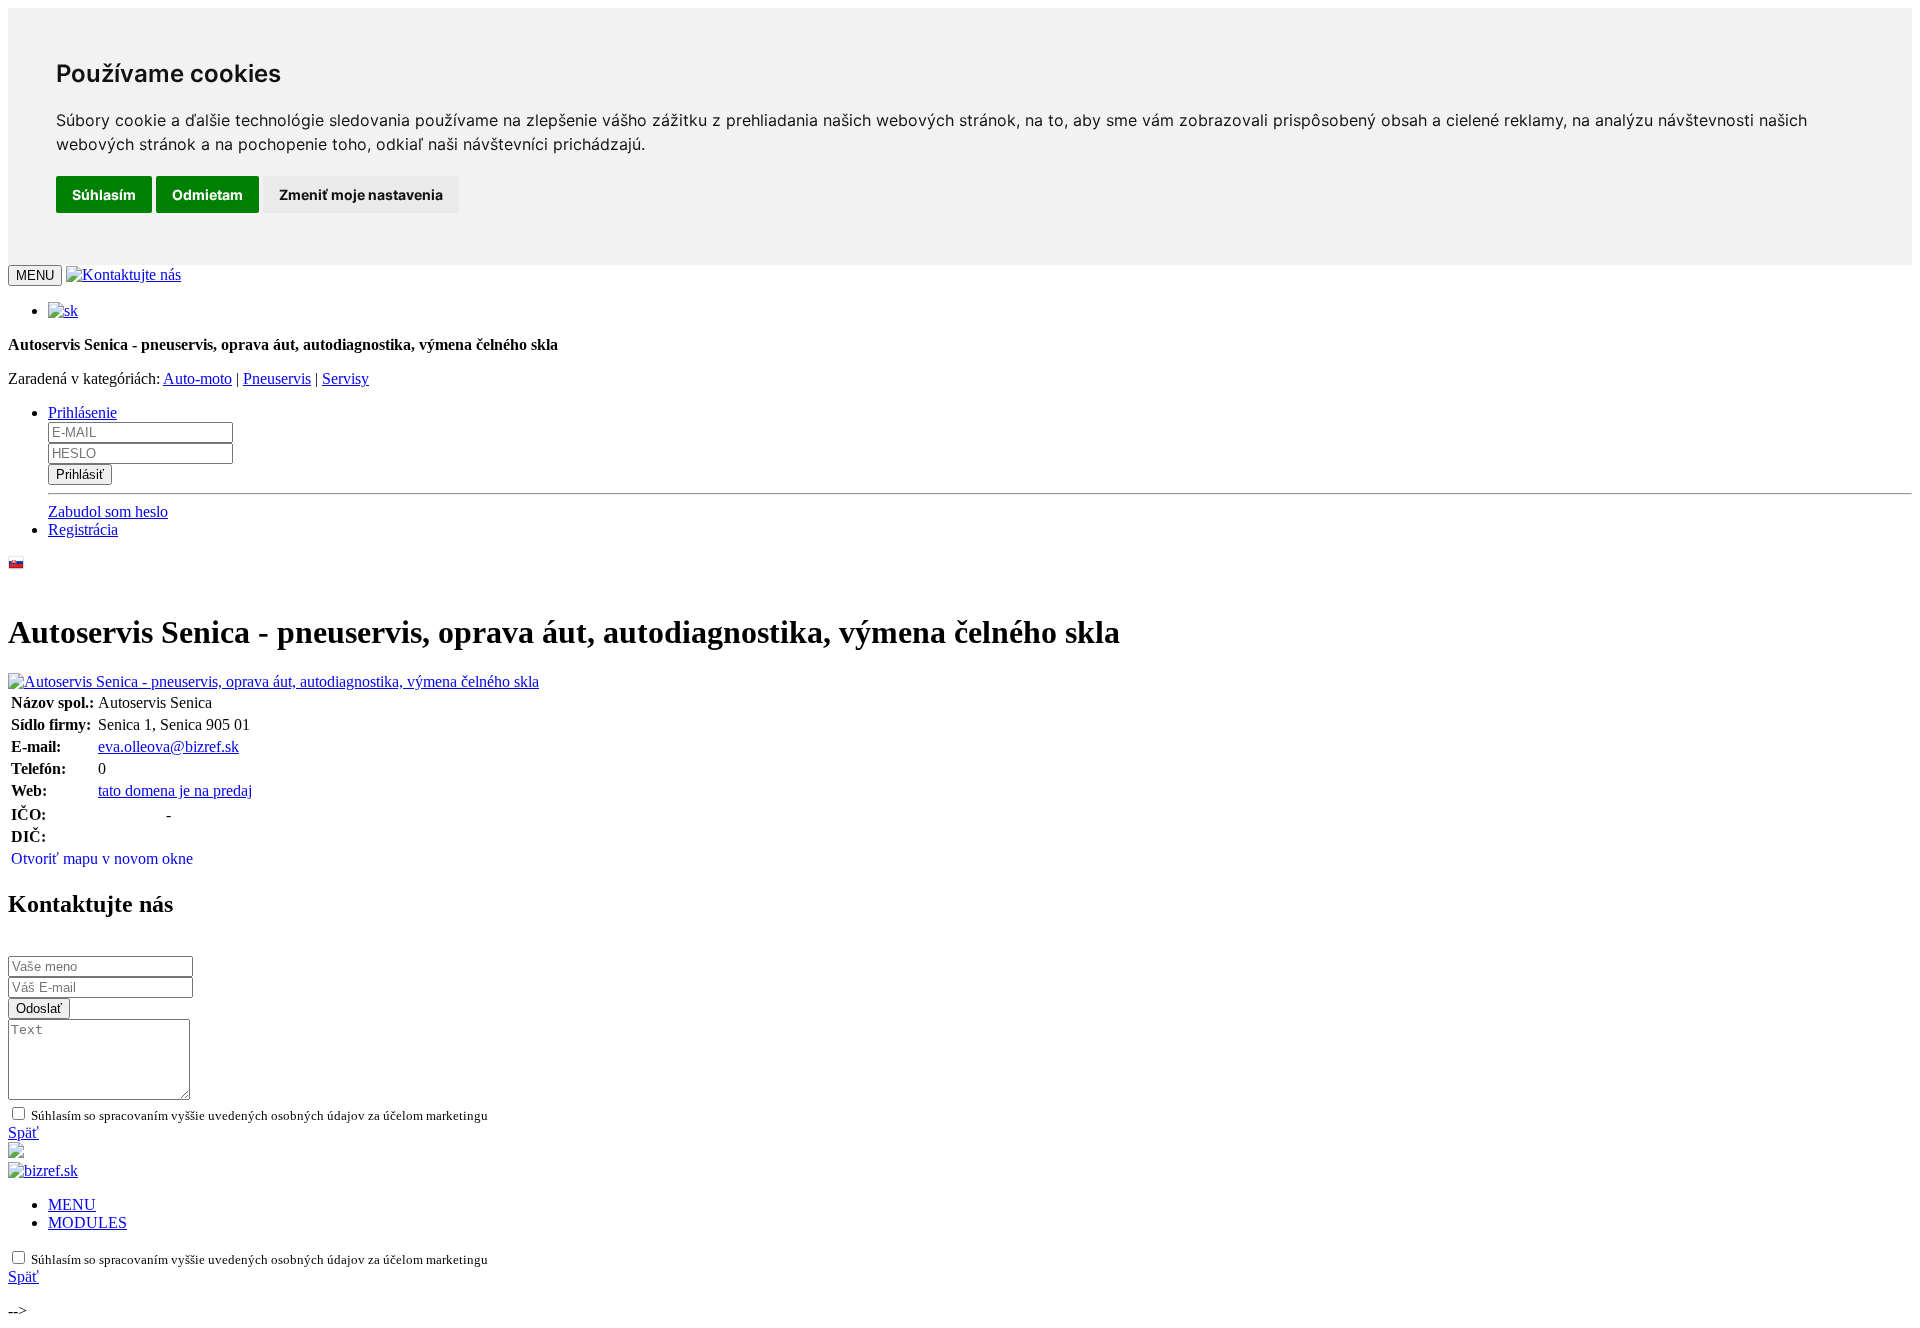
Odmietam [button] (207, 194)
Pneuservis (277, 378)
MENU (72, 1204)
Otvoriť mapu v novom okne (102, 858)
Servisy (345, 378)
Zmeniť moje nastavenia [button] (361, 194)
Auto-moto (197, 378)
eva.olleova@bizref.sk (168, 746)
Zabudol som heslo (108, 511)
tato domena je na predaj (175, 790)
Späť (23, 1132)
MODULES (87, 1222)
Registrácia (83, 529)
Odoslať (39, 1008)
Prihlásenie (82, 412)
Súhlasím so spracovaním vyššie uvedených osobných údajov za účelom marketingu (258, 1115)
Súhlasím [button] (104, 194)
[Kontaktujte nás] (123, 274)
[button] (63, 310)
